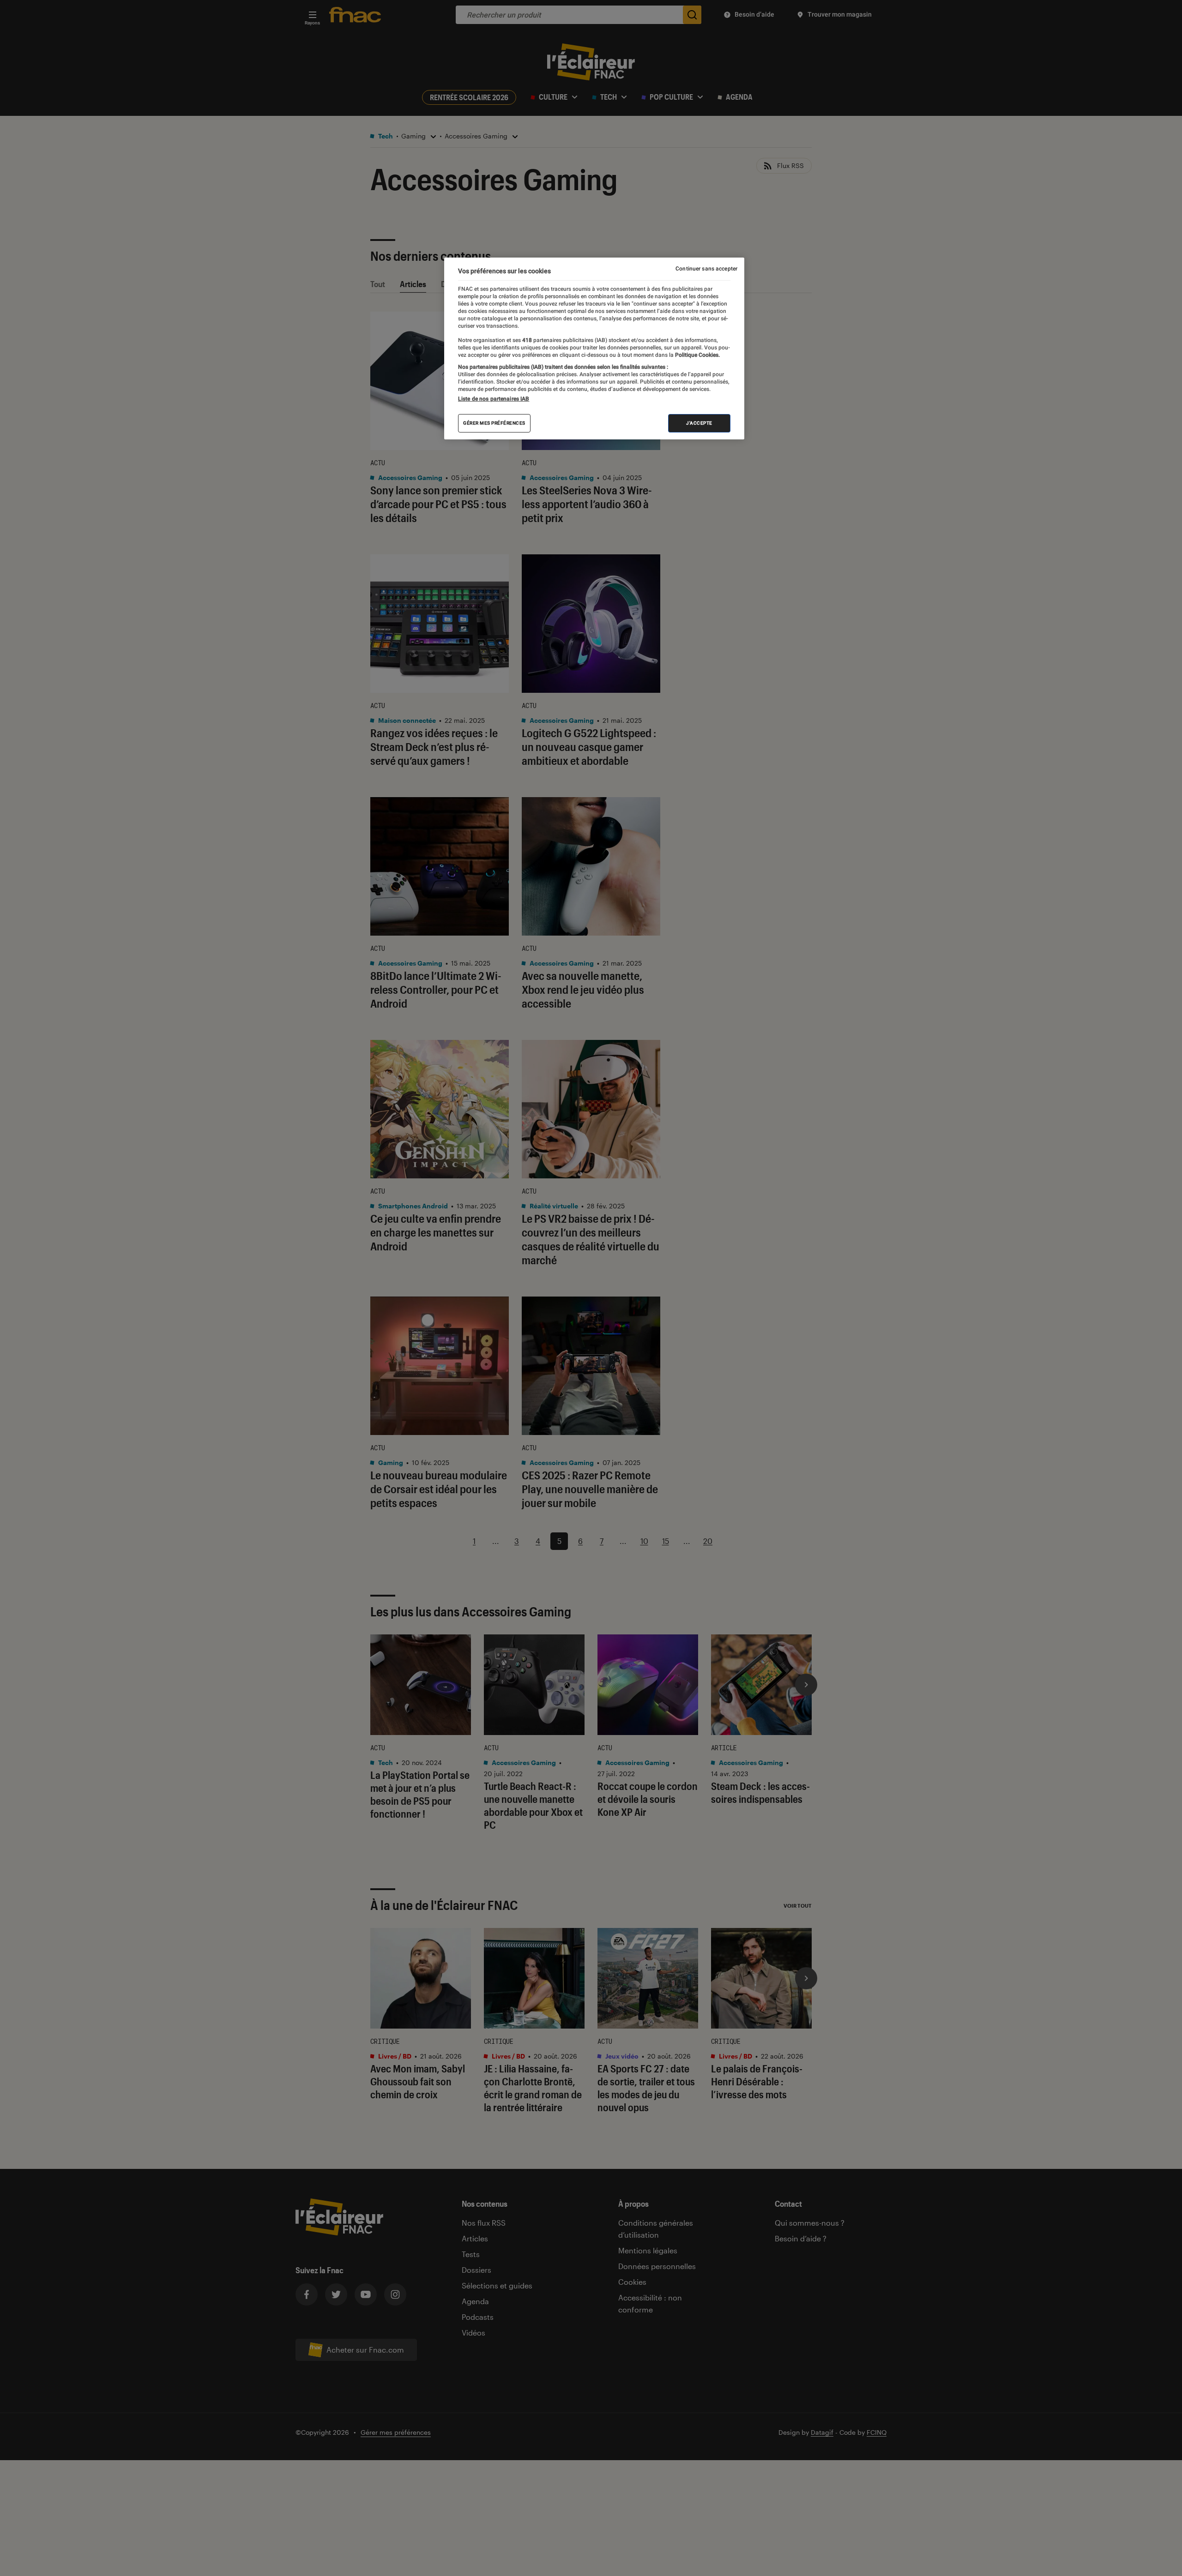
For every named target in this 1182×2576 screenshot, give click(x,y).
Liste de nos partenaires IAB (494, 399)
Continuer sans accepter (706, 269)
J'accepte (699, 423)
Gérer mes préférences (494, 423)
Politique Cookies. (697, 355)
